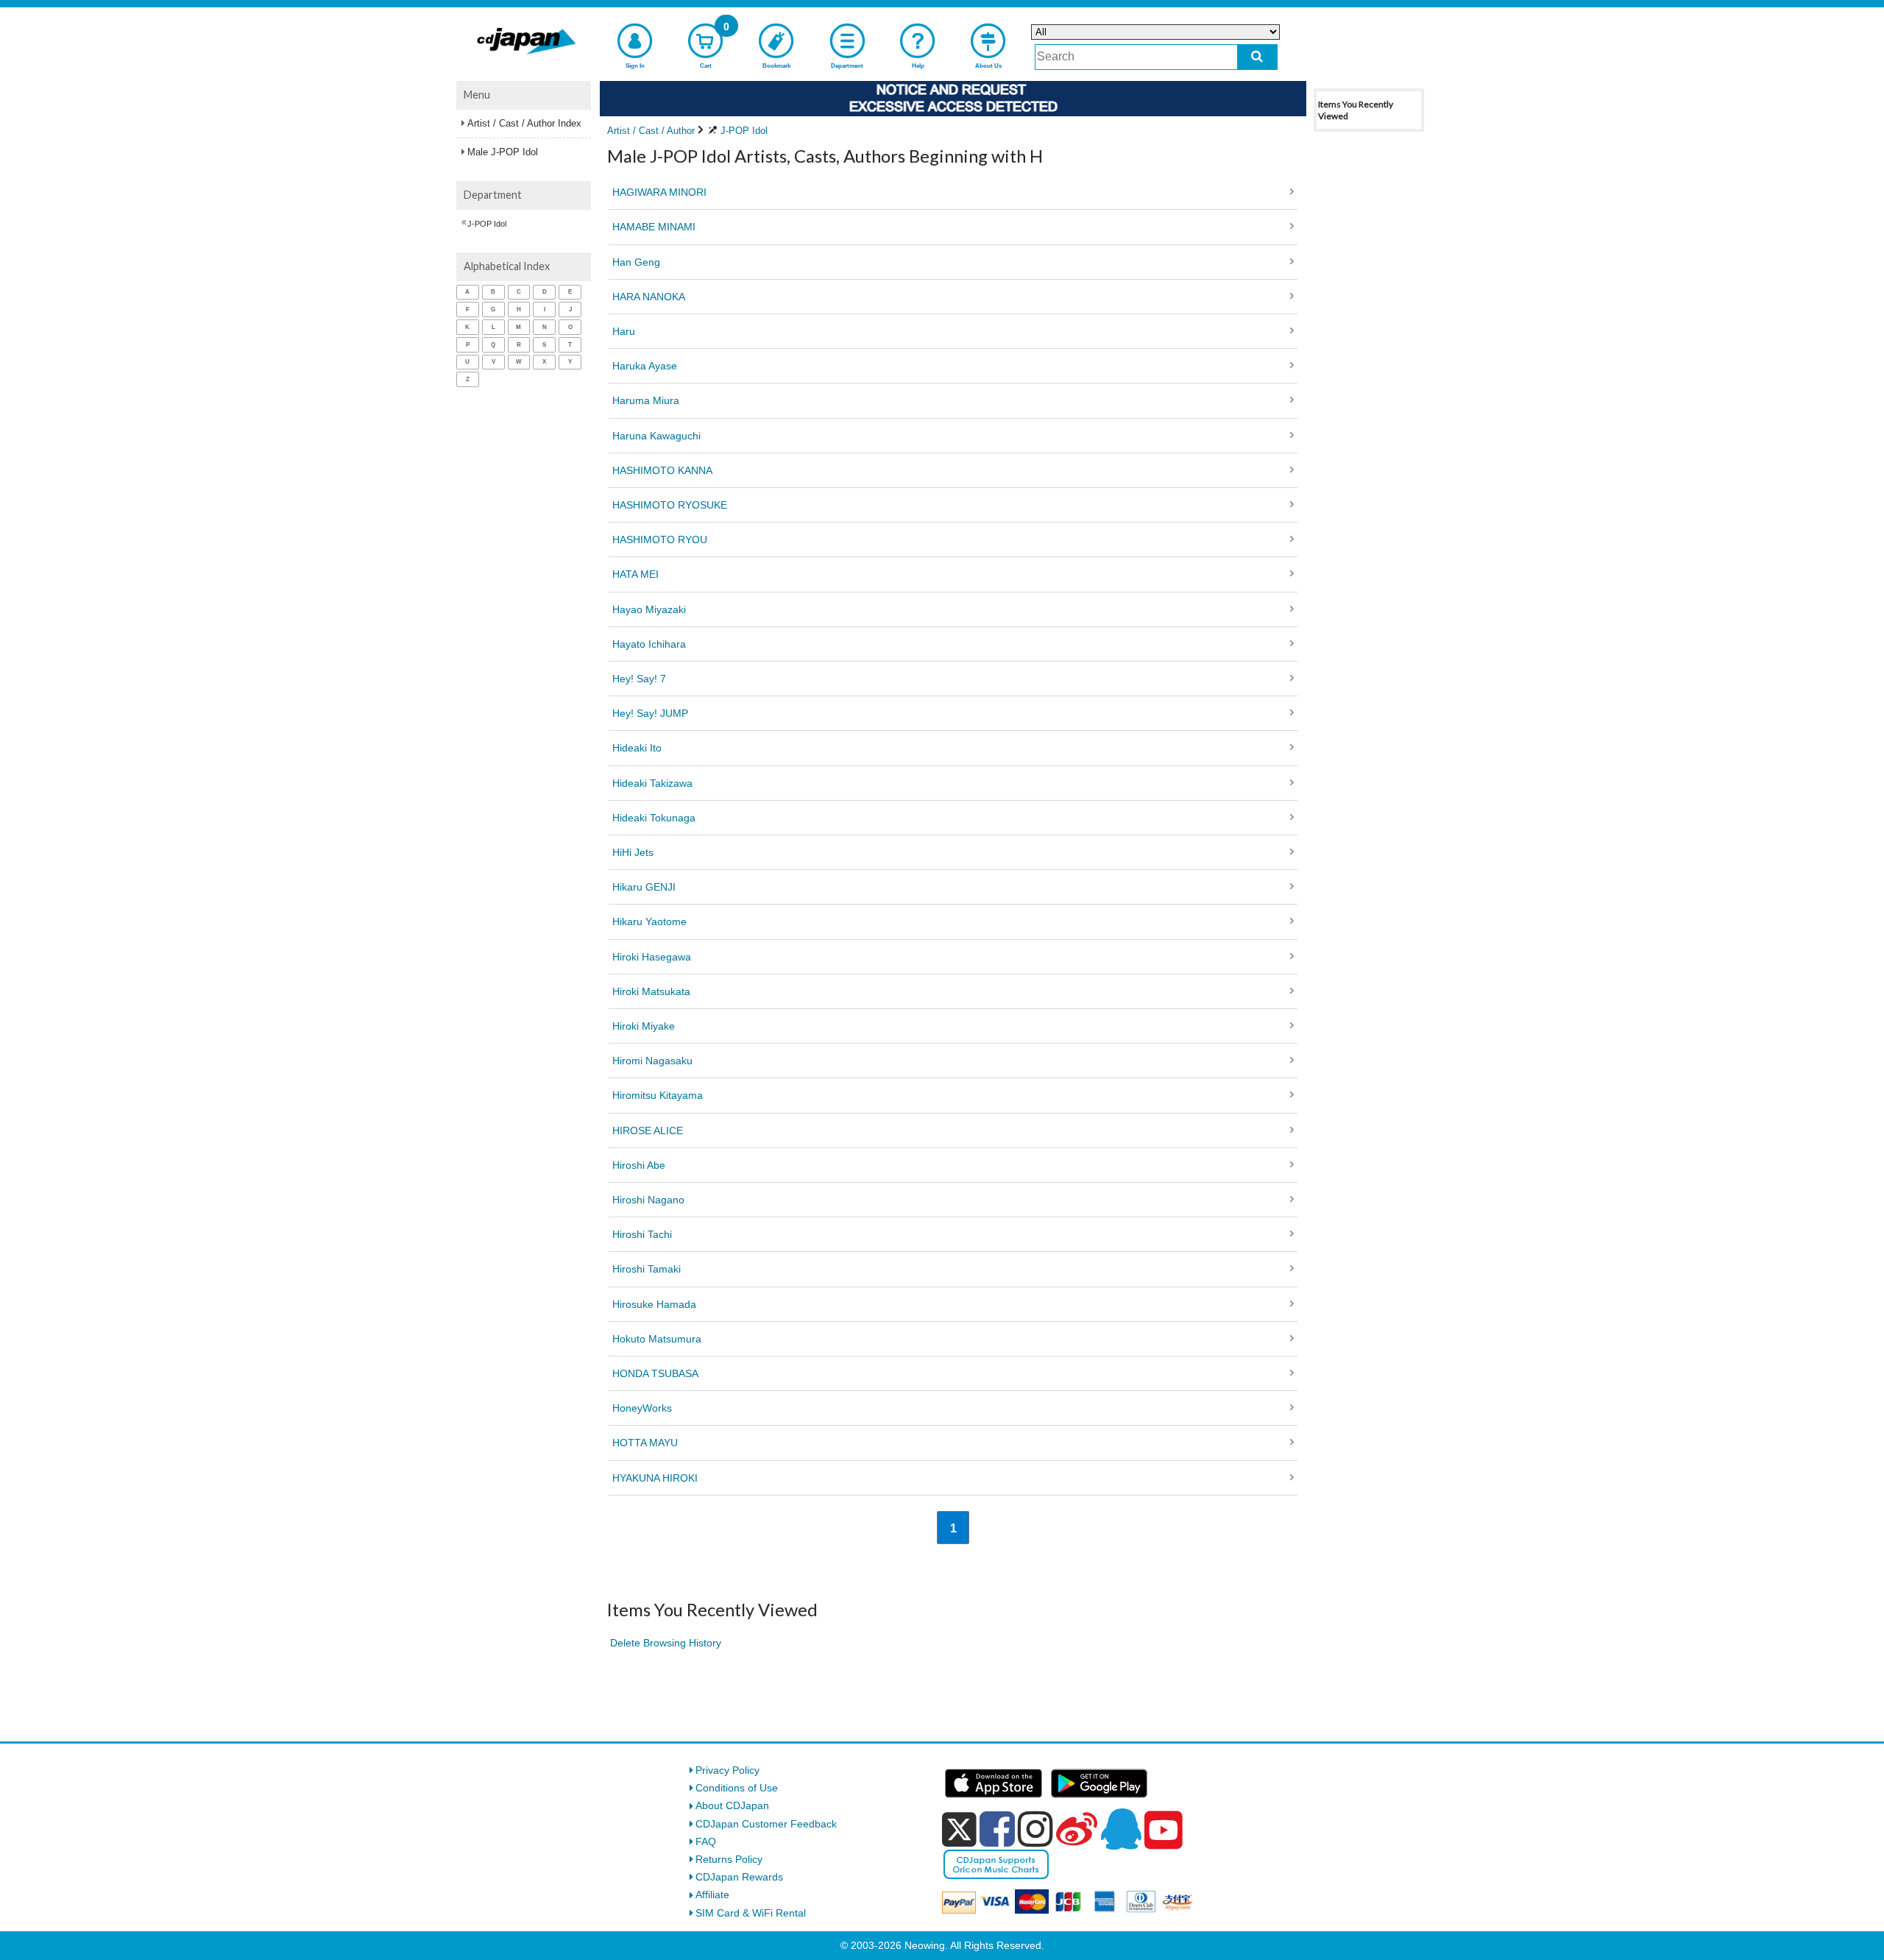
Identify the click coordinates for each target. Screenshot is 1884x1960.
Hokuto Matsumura (657, 1339)
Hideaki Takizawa (652, 783)
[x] (959, 1830)
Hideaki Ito (637, 748)
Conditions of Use (737, 1788)
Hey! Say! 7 (639, 679)
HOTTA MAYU (645, 1443)
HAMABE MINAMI (654, 227)
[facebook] (997, 1829)
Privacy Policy (727, 1770)
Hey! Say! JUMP (650, 713)
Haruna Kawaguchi (656, 436)
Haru (624, 331)
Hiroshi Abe (639, 1165)
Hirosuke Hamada (654, 1304)
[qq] (1121, 1829)
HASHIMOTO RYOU (660, 539)
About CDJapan (732, 1805)
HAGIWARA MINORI (659, 192)
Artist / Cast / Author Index (524, 123)
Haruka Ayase (645, 366)
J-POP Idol (487, 224)
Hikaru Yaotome (649, 921)
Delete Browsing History (666, 1643)
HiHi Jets (633, 852)
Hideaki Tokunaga (654, 818)
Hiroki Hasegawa (652, 957)
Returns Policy (729, 1859)
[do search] (1257, 57)
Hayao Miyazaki (649, 609)
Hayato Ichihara (649, 644)
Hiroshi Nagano (648, 1200)
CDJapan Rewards (739, 1877)
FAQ (706, 1842)
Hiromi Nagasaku (652, 1061)
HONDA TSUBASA (655, 1373)
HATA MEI (635, 574)
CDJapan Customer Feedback (766, 1824)
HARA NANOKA (649, 297)
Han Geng (636, 262)
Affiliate (712, 1894)
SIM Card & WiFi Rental (751, 1913)
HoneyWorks (642, 1408)
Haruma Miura (646, 400)
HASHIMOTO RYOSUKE (670, 505)
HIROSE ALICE (648, 1131)
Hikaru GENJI (644, 887)
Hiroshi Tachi (642, 1234)
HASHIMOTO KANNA (662, 470)
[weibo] (1077, 1829)
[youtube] (1164, 1830)
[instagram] (1035, 1829)
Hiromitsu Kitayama (658, 1095)
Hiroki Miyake (644, 1026)
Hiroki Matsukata (651, 991)
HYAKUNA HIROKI (655, 1478)
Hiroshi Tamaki (647, 1269)
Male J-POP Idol (503, 152)
